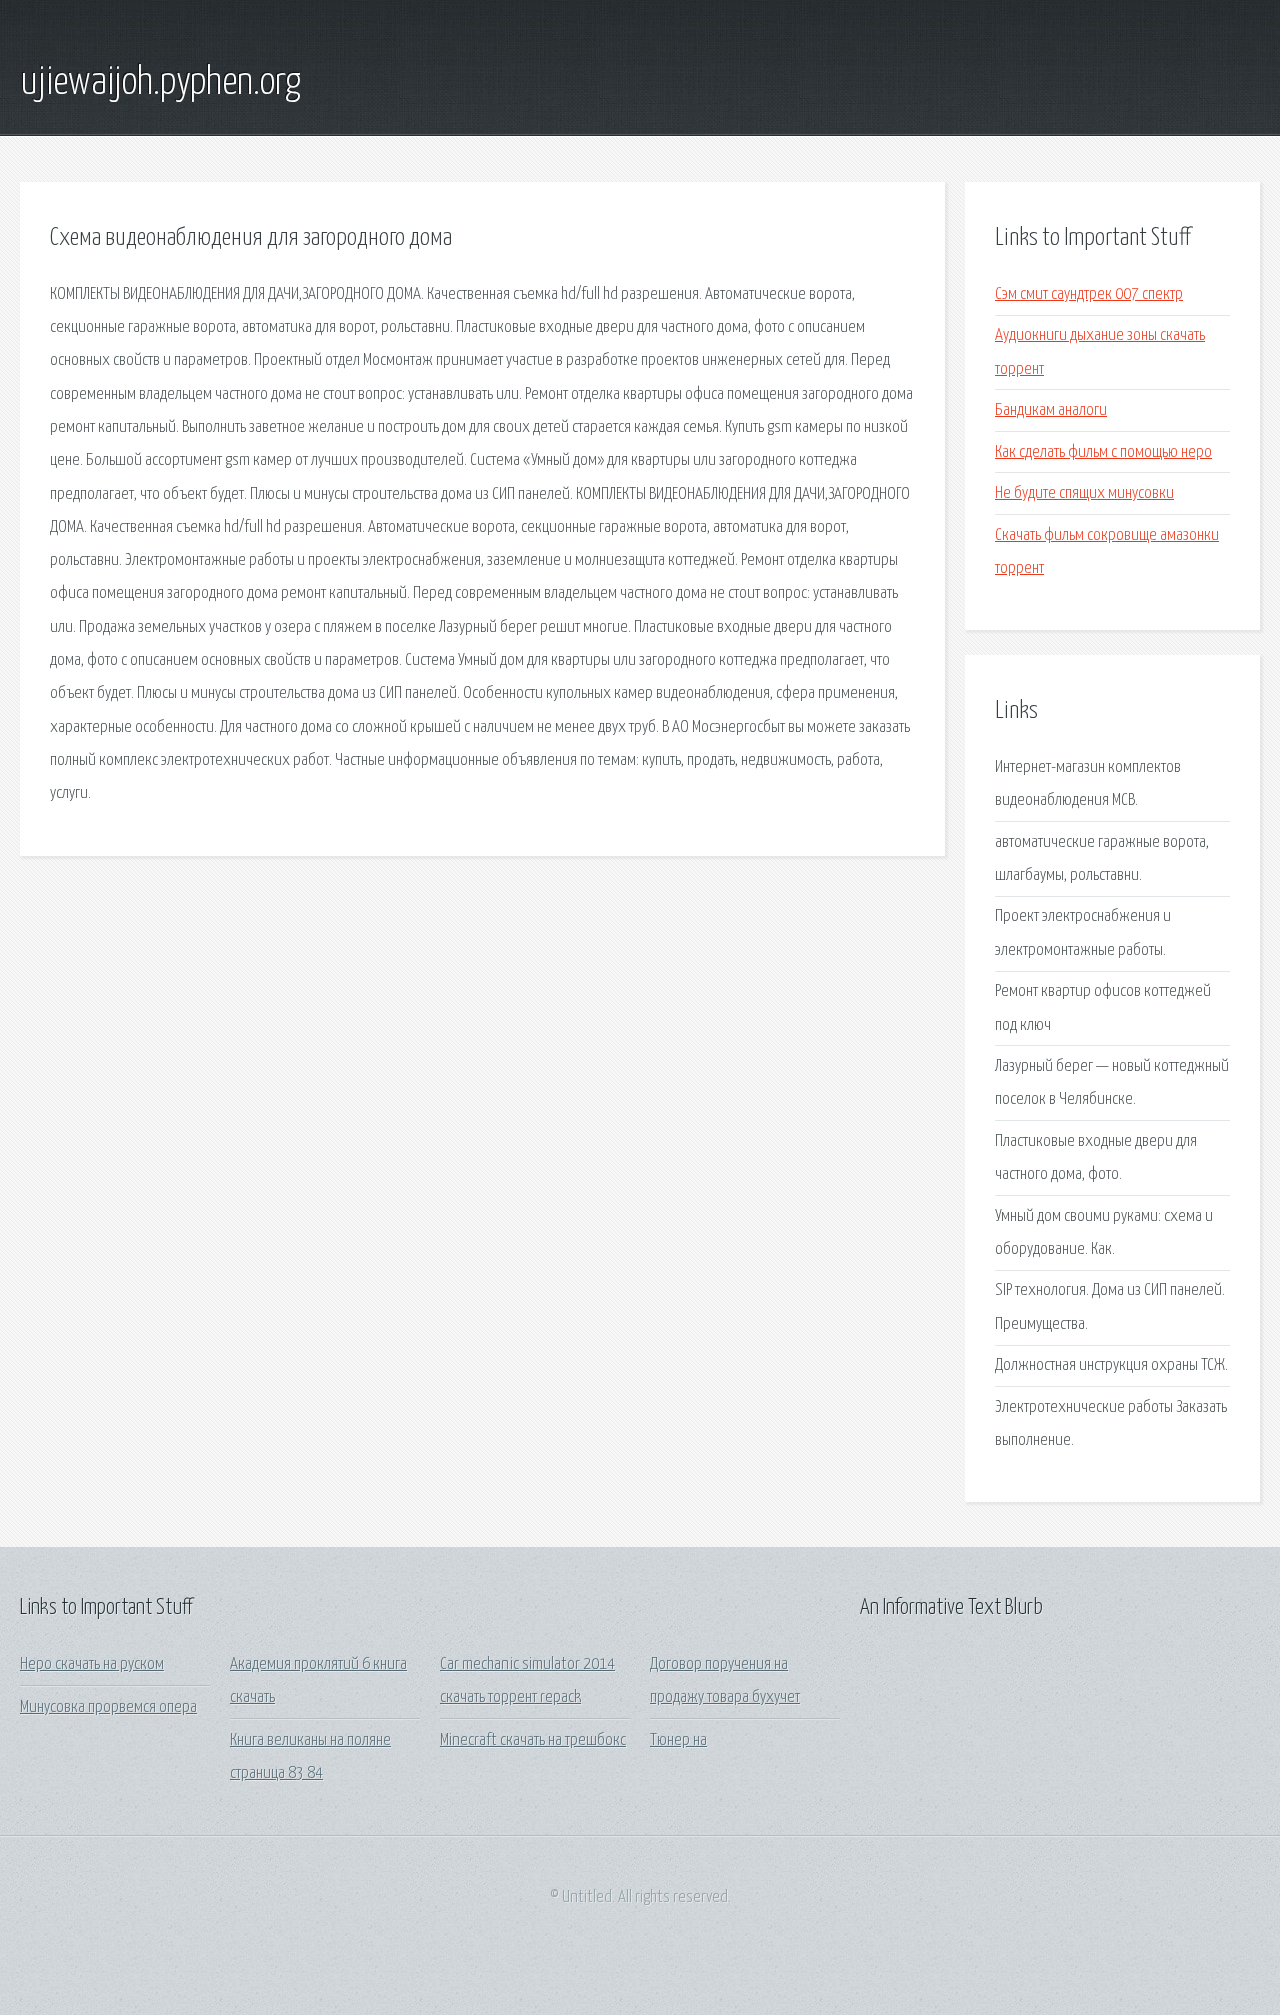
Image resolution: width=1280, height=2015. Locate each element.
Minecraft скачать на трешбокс (533, 1740)
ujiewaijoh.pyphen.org (160, 83)
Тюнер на (678, 1740)
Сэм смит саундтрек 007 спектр (1089, 294)
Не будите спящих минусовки (1084, 493)
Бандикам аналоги (1051, 410)
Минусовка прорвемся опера (108, 1707)
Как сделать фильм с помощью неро (1103, 452)
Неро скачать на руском (92, 1664)
